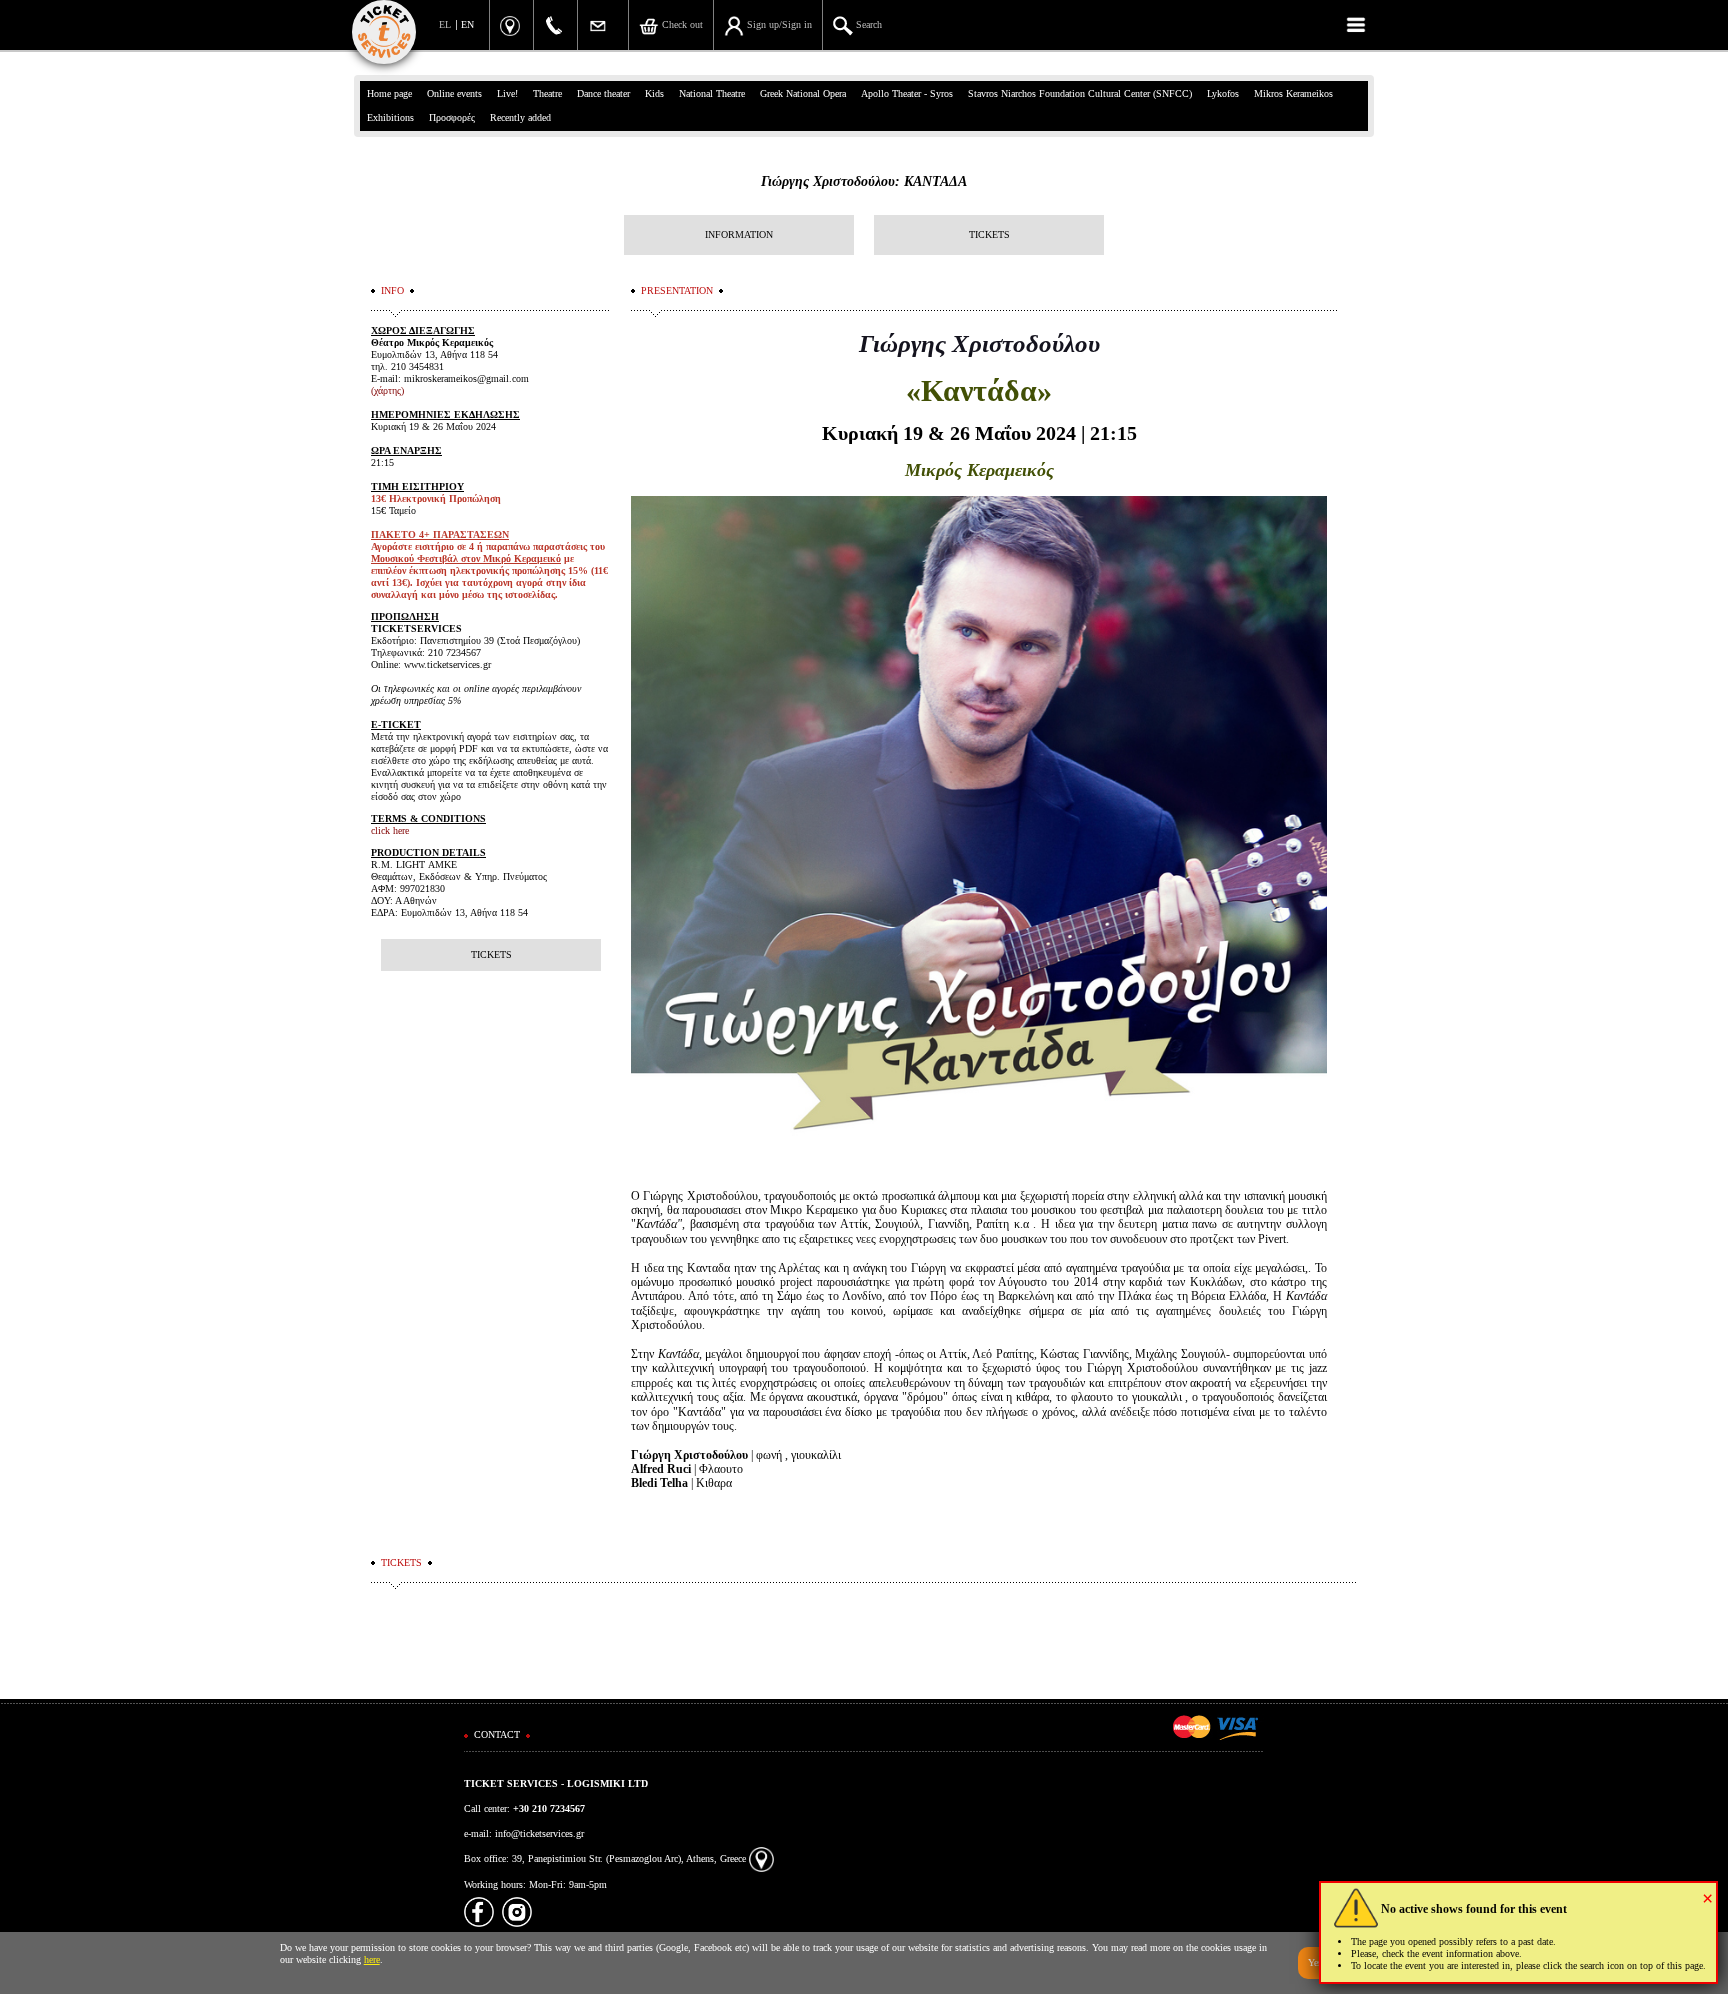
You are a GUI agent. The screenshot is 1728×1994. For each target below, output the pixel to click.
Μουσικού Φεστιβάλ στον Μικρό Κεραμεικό (466, 558)
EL (445, 24)
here (372, 1959)
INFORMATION (739, 234)
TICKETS (989, 234)
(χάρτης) (387, 390)
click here (390, 830)
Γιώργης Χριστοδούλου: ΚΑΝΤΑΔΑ (864, 181)
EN (467, 24)
